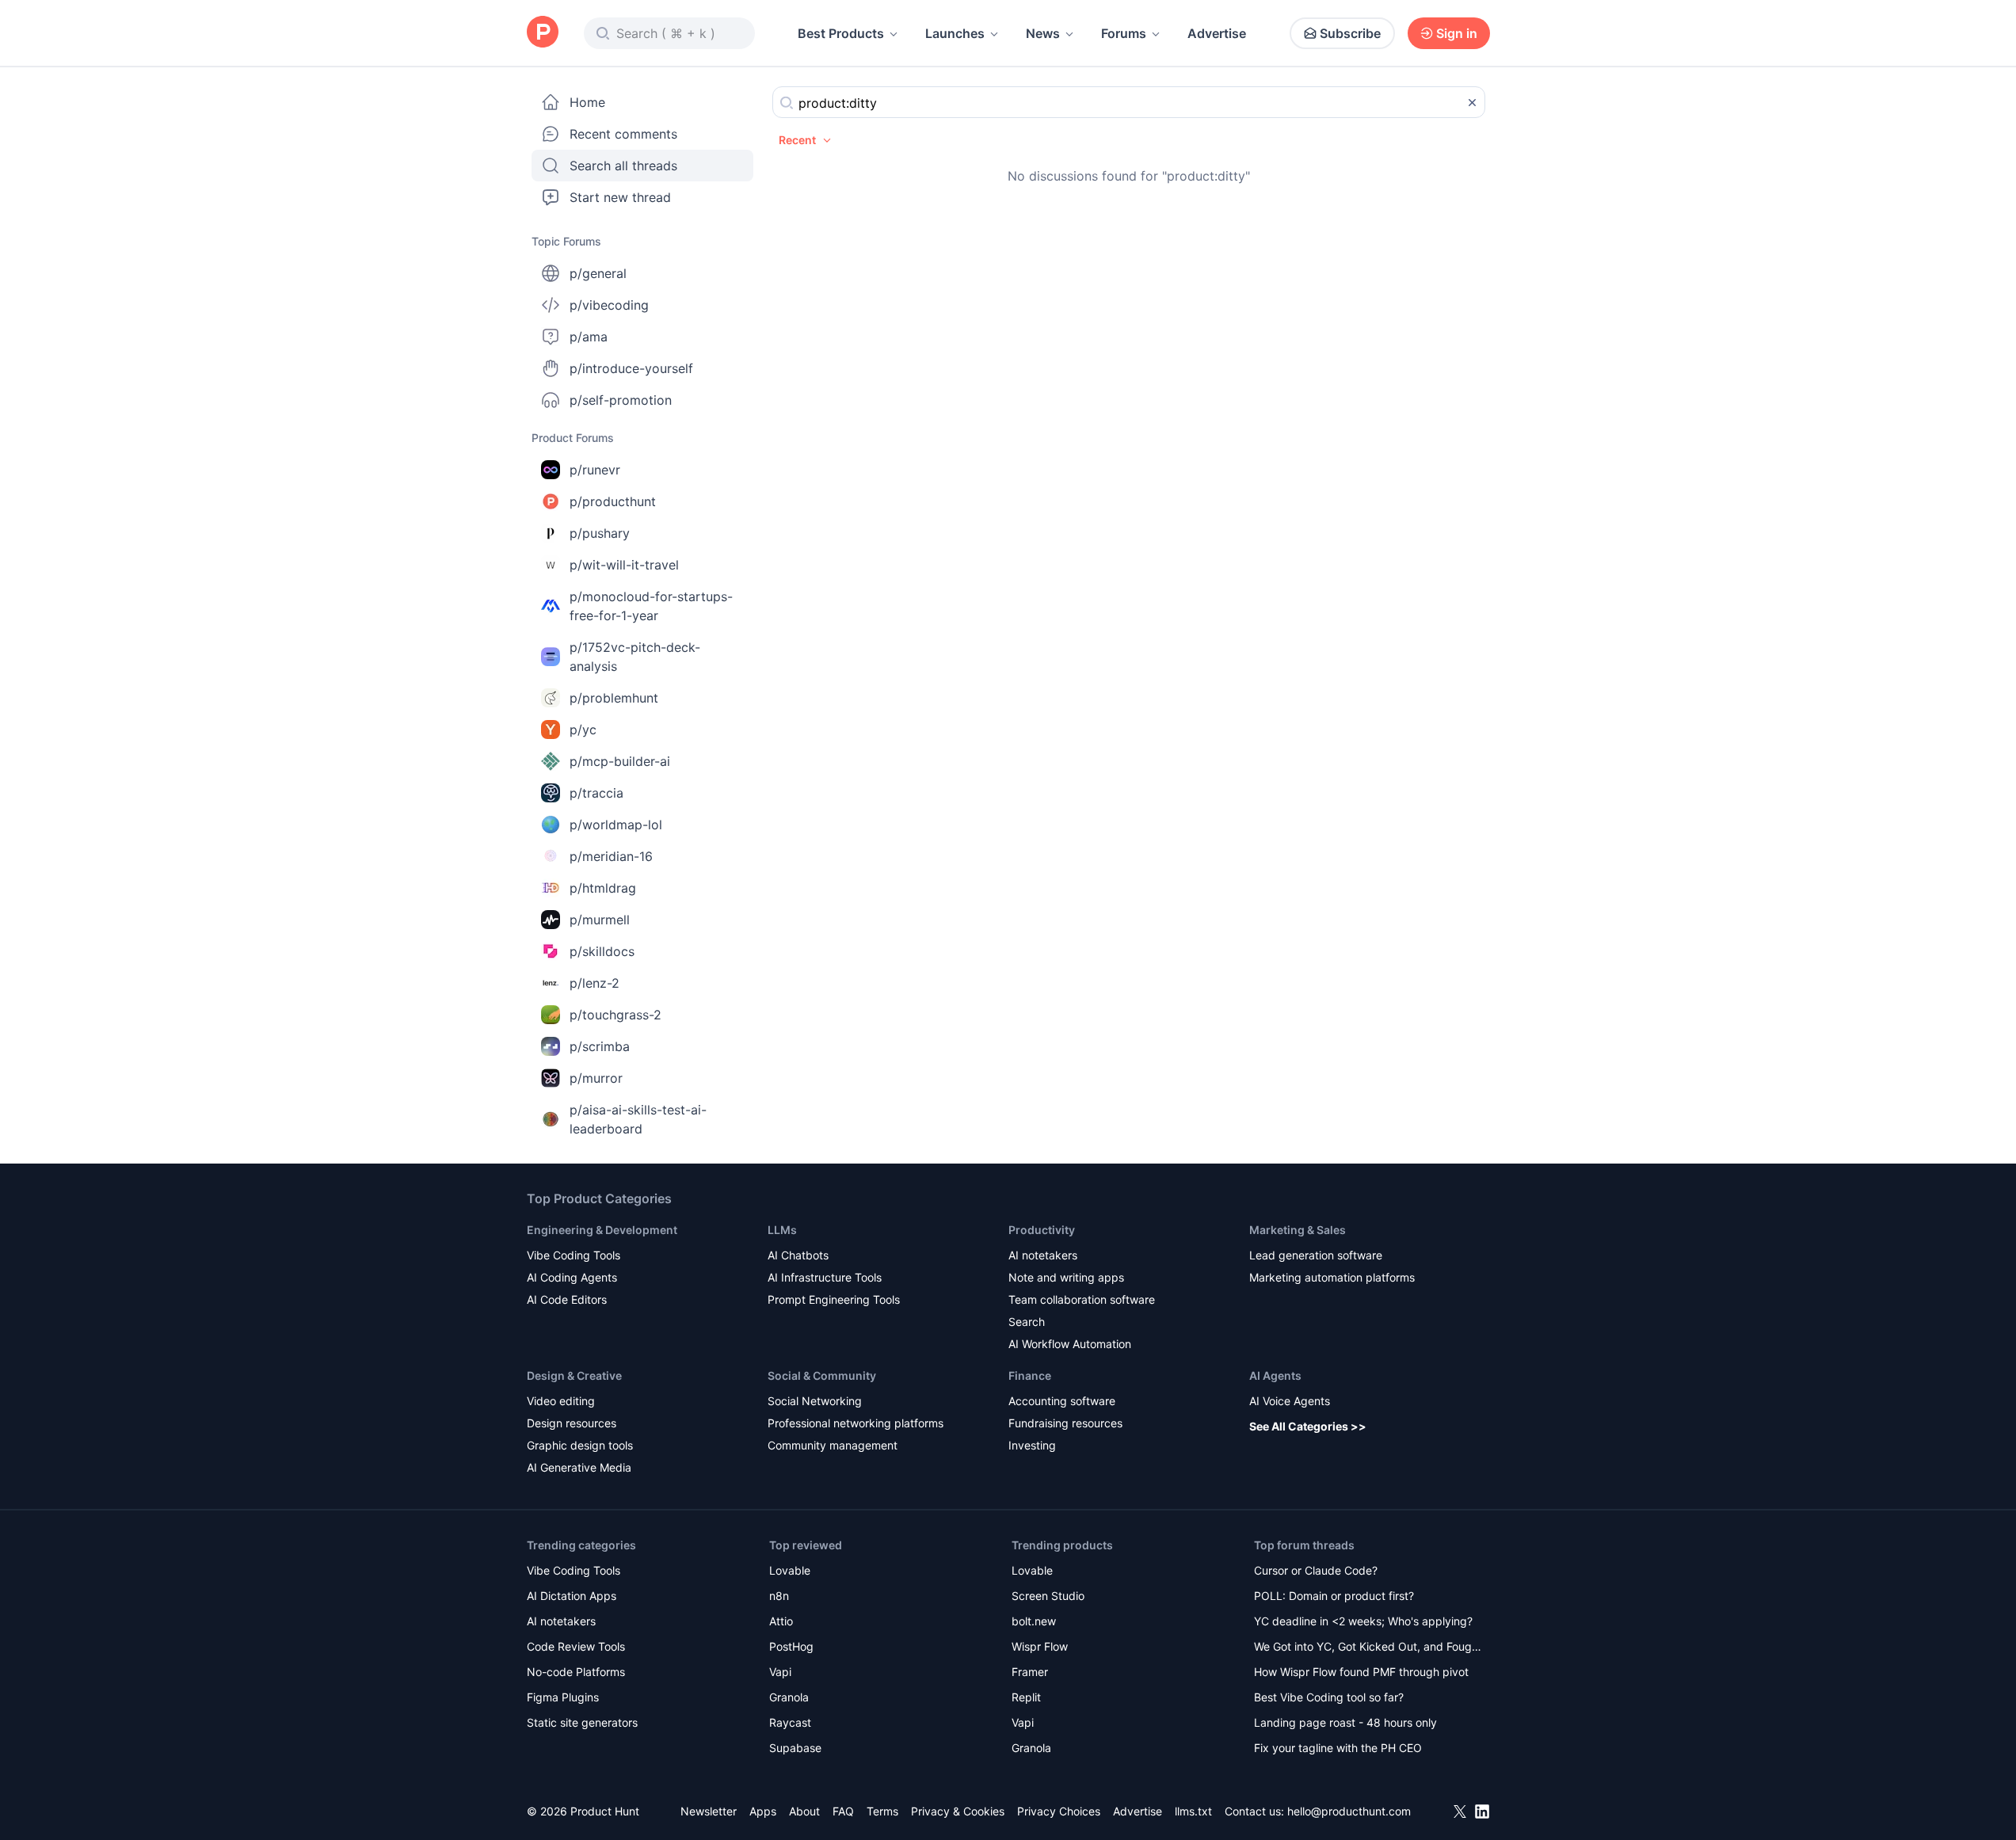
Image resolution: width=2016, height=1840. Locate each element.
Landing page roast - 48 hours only (1345, 1722)
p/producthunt (613, 501)
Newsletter (709, 1811)
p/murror (596, 1078)
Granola (789, 1697)
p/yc (583, 730)
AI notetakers (1043, 1255)
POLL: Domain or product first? (1334, 1596)
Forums (1124, 33)
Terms (882, 1811)
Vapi (780, 1672)
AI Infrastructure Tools (825, 1277)
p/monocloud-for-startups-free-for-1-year (651, 606)
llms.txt (1193, 1811)
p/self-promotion (621, 400)
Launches (955, 33)
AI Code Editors (567, 1299)
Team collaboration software (1082, 1299)
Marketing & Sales (1298, 1230)
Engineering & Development (602, 1230)
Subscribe (1350, 33)
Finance (1030, 1375)
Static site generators (582, 1722)
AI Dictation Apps (572, 1596)
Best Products (841, 33)
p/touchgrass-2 (615, 1015)
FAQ (843, 1811)
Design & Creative (574, 1375)
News (1043, 33)
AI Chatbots (798, 1255)
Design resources (572, 1423)
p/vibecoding (609, 305)
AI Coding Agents (572, 1277)
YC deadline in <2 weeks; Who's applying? (1363, 1621)
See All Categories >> (1308, 1426)
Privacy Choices (1059, 1811)
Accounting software (1062, 1401)
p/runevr (595, 470)
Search (1027, 1322)
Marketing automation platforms (1332, 1277)
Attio (781, 1621)
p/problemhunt (614, 698)
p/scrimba (600, 1046)
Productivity (1042, 1230)
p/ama (589, 337)
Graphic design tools (580, 1445)
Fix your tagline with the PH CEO (1338, 1748)
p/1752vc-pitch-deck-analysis (635, 657)
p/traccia (596, 793)
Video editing (561, 1401)
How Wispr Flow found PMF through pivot (1361, 1672)
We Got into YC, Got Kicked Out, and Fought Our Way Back (1368, 1648)
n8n (779, 1596)
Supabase (795, 1748)
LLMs (782, 1230)
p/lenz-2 (595, 983)
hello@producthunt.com (1349, 1811)
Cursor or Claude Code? (1316, 1570)
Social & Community (822, 1375)
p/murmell (600, 920)
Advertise (1217, 33)
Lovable (790, 1570)
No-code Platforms (576, 1672)
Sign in (1457, 33)
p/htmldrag (603, 888)
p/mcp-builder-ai (620, 761)
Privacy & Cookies (958, 1811)
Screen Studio (1048, 1596)
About (804, 1811)
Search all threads (623, 166)
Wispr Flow (1040, 1646)
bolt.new (1034, 1621)
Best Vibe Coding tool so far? (1329, 1697)
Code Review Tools (576, 1646)
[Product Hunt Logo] (543, 33)
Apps (763, 1811)
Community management (833, 1445)
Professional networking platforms (856, 1423)
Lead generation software (1316, 1255)
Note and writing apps (1066, 1277)
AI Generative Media (579, 1467)
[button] (806, 140)
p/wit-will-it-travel (624, 565)
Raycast (790, 1722)
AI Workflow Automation (1070, 1344)
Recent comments (623, 134)
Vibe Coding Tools (574, 1255)
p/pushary (600, 533)
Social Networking (815, 1401)
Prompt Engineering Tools (834, 1299)
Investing (1032, 1445)
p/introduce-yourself (631, 368)
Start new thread (620, 197)
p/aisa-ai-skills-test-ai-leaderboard (638, 1119)
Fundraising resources (1065, 1423)
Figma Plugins (563, 1697)
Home (587, 102)
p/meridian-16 (611, 856)
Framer (1030, 1672)
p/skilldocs (602, 951)
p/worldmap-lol (616, 825)
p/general (598, 273)
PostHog (791, 1646)
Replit (1026, 1697)
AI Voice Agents (1290, 1401)
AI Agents (1275, 1375)
